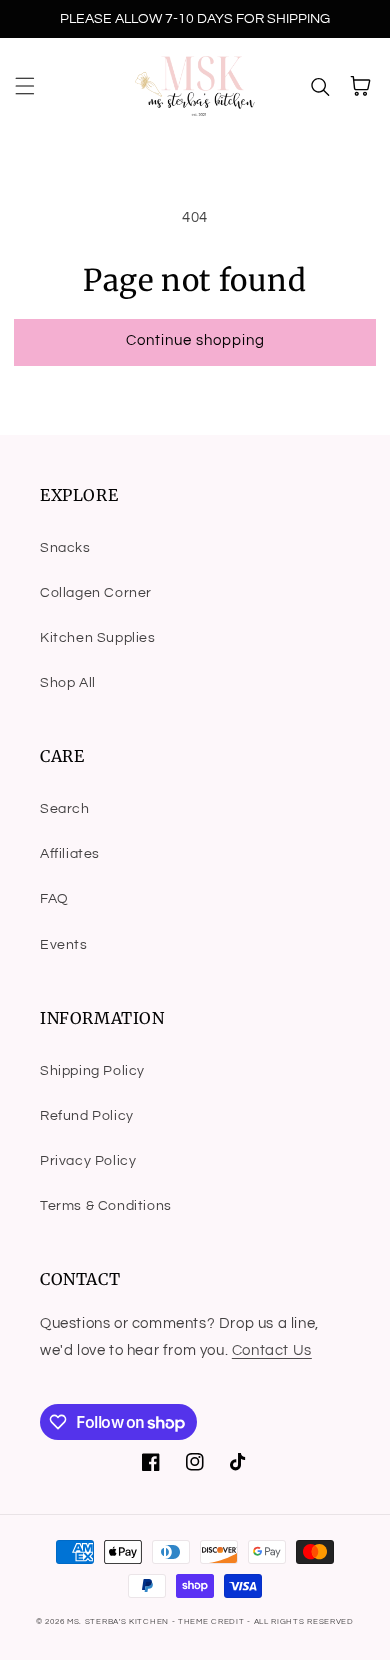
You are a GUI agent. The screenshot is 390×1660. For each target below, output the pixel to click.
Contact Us (272, 1350)
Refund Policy (87, 1116)
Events (64, 945)
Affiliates (70, 854)
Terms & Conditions (106, 1206)
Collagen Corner (96, 593)
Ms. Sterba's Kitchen (118, 1621)
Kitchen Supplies (98, 638)
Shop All (68, 683)
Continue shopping (195, 340)
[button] (25, 86)
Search (65, 809)
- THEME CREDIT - (213, 1621)
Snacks (65, 548)
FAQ (54, 899)
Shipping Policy (92, 1071)
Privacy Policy (88, 1161)
